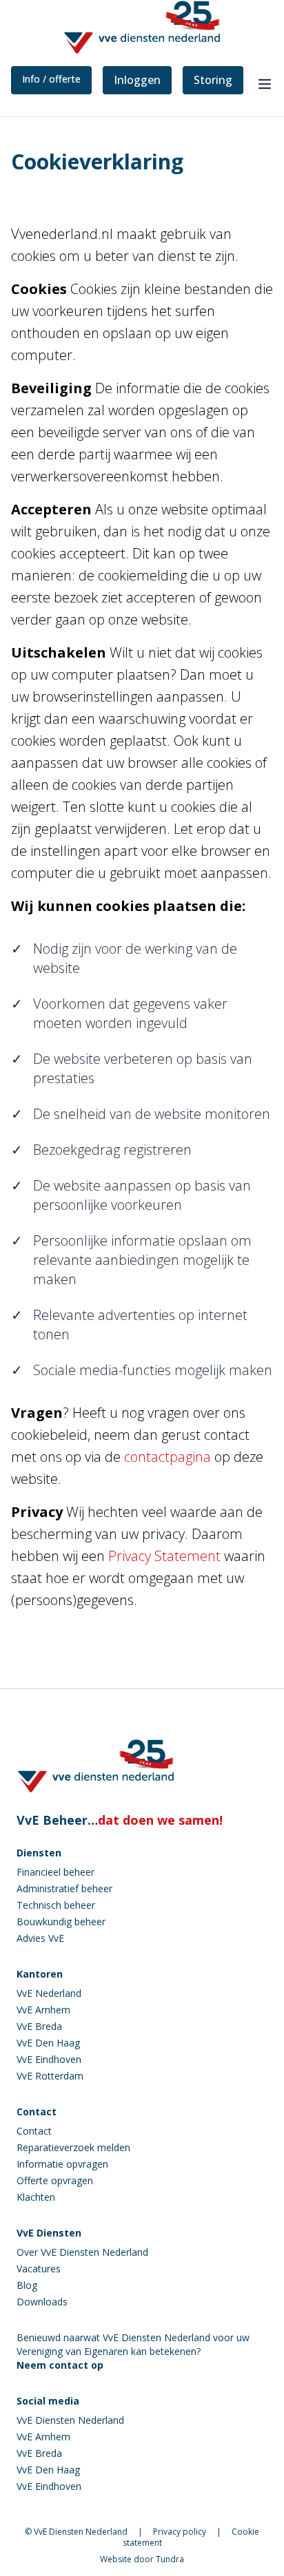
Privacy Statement (164, 1556)
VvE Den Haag (48, 2043)
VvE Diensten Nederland (70, 2420)
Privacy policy (180, 2532)
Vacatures (39, 2269)
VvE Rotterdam (50, 2076)
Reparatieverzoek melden (73, 2147)
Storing (213, 80)
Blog (27, 2285)
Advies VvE (40, 1938)
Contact (34, 2131)
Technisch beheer (56, 1905)
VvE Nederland (49, 1993)
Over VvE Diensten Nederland (82, 2252)
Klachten (36, 2197)
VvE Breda (39, 2026)
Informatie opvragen (62, 2164)
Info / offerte (51, 79)
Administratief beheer (64, 1888)
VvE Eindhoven (49, 2059)
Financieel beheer (55, 1872)
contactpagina (168, 1457)
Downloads (42, 2302)
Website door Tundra (142, 2559)
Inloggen (137, 80)
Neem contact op (60, 2365)
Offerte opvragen (55, 2180)
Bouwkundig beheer (61, 1921)
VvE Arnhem (43, 2010)
